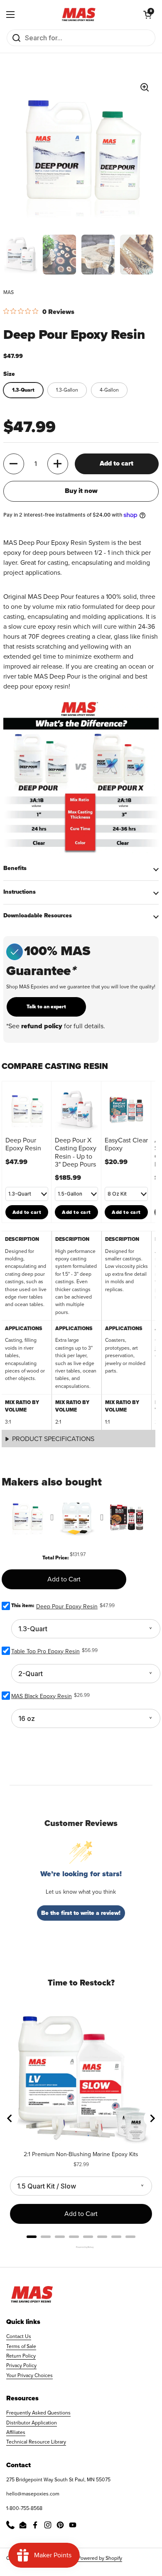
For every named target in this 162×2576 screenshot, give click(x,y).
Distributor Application (32, 2423)
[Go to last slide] (10, 2118)
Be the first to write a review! (81, 1913)
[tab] (32, 2237)
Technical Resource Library (36, 2442)
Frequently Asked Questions (38, 2413)
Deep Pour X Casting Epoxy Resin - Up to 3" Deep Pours (76, 1152)
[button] (147, 15)
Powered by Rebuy (81, 2247)
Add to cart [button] (27, 1212)
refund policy (42, 1026)
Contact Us (19, 2336)
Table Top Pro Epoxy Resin (45, 1651)
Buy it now (81, 491)
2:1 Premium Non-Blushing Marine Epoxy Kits (81, 2154)
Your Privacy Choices (29, 2375)
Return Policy (21, 2356)
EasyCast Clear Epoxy (127, 1144)
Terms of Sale (21, 2346)
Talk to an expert (46, 1007)
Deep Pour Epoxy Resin (23, 1144)
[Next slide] (152, 2118)
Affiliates (16, 2432)
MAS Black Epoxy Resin (42, 1696)
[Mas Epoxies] (79, 15)
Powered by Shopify (100, 2558)
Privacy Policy (21, 2365)
